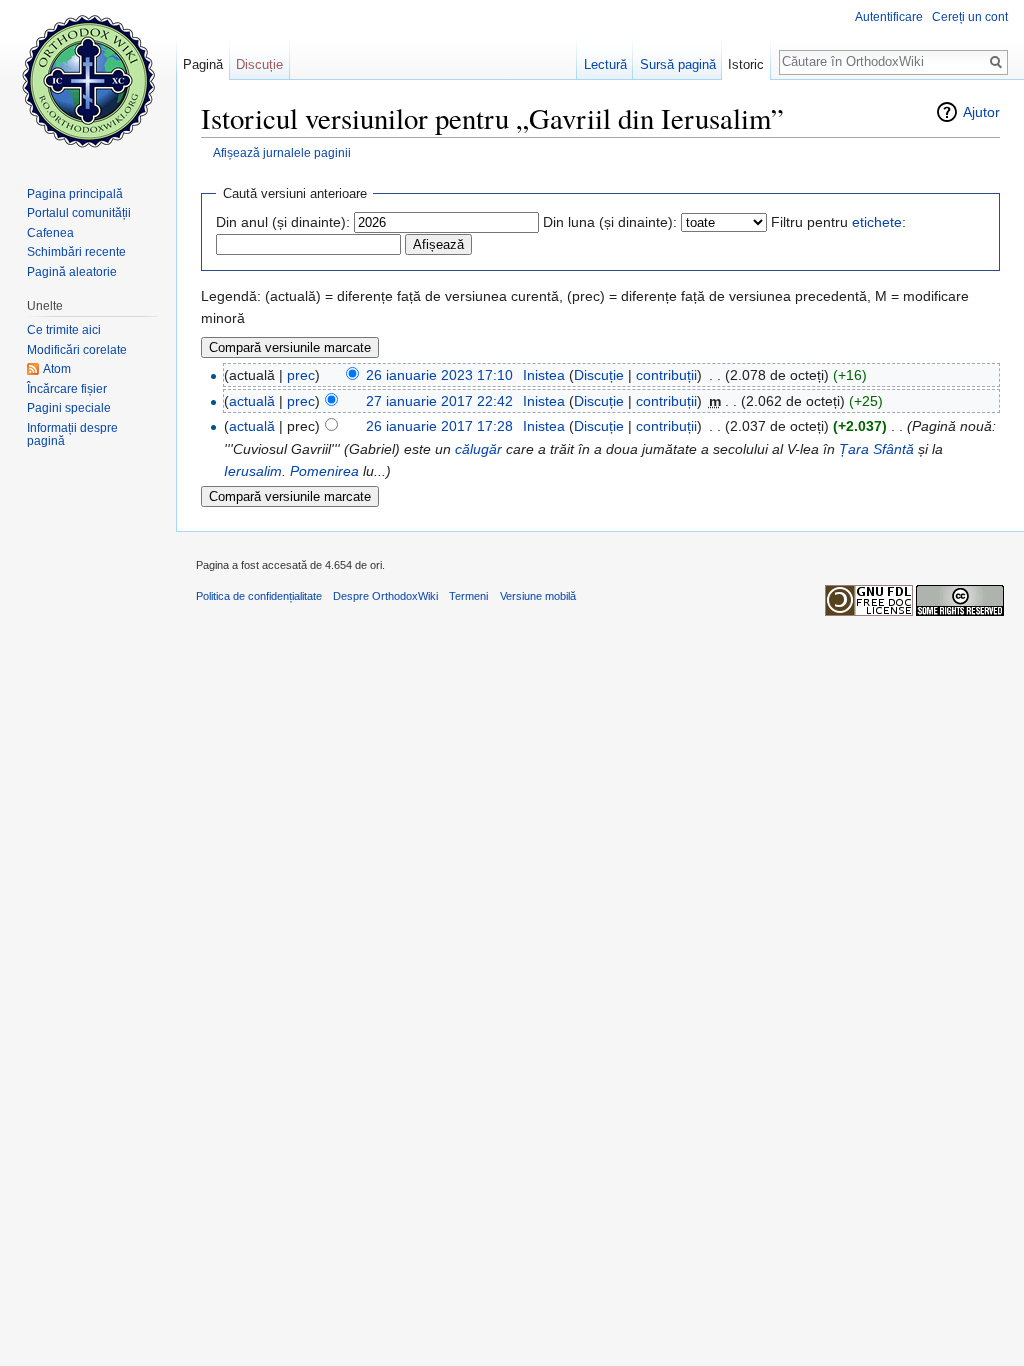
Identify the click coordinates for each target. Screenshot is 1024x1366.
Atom (57, 369)
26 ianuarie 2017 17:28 (439, 426)
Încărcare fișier (67, 389)
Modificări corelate (77, 350)
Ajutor (981, 112)
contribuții (666, 375)
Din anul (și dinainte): (283, 222)
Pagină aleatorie (72, 272)
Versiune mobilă (538, 596)
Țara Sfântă (876, 449)
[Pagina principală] (88, 80)
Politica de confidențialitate (259, 596)
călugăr (478, 449)
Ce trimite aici (64, 330)
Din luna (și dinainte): (610, 222)
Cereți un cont (970, 17)
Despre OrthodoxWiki (385, 596)
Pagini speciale (69, 408)
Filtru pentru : (838, 222)
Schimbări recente (76, 252)
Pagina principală (75, 194)
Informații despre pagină (72, 435)
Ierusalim (253, 471)
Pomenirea (324, 471)
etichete (877, 222)
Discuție (599, 375)
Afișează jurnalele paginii (282, 152)
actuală (252, 401)
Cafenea (50, 233)
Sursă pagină (678, 64)
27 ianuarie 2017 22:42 (439, 401)
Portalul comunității (79, 213)
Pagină (203, 64)
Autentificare (889, 17)
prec (301, 375)
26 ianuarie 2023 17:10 (439, 375)
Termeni (468, 596)
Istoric (746, 64)
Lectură (605, 64)
